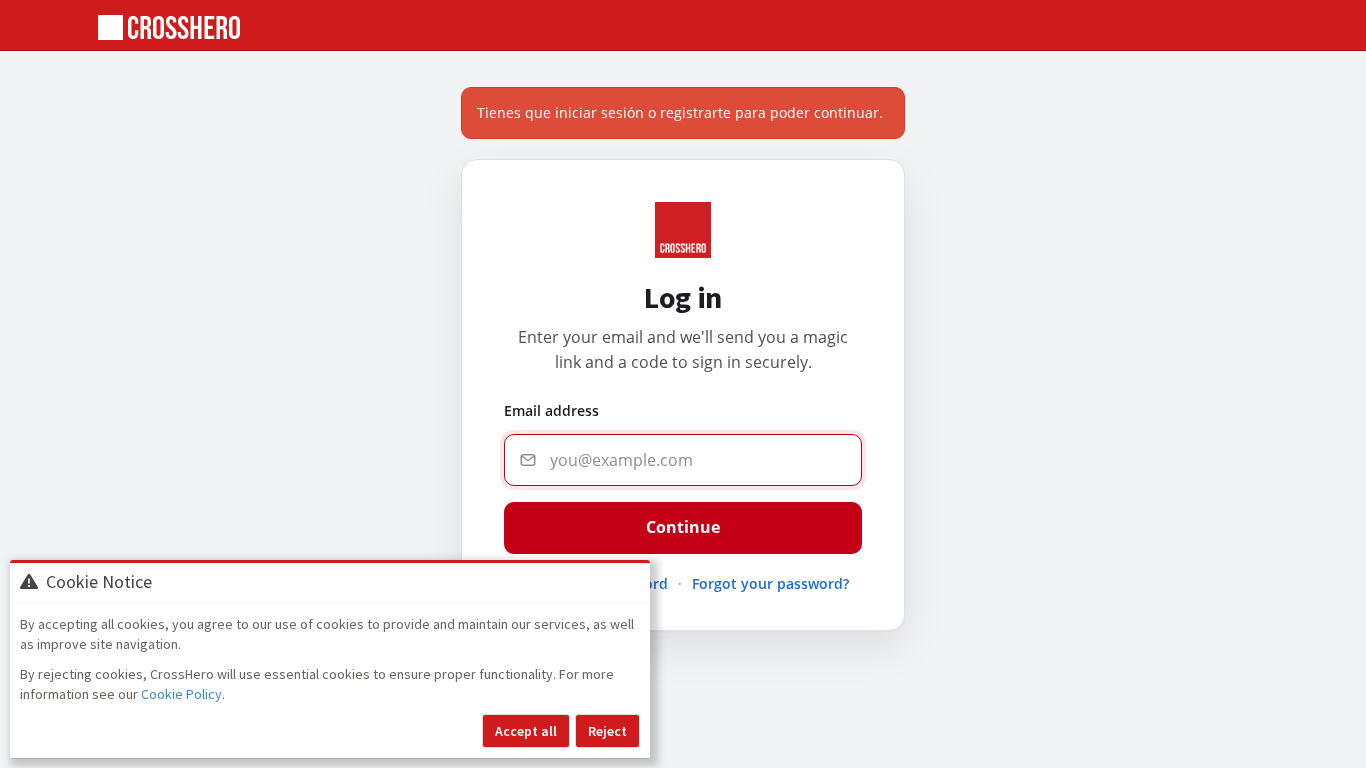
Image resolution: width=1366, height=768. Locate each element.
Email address (551, 410)
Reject (607, 731)
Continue (683, 527)
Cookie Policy (181, 694)
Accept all (526, 731)
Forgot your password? (770, 583)
